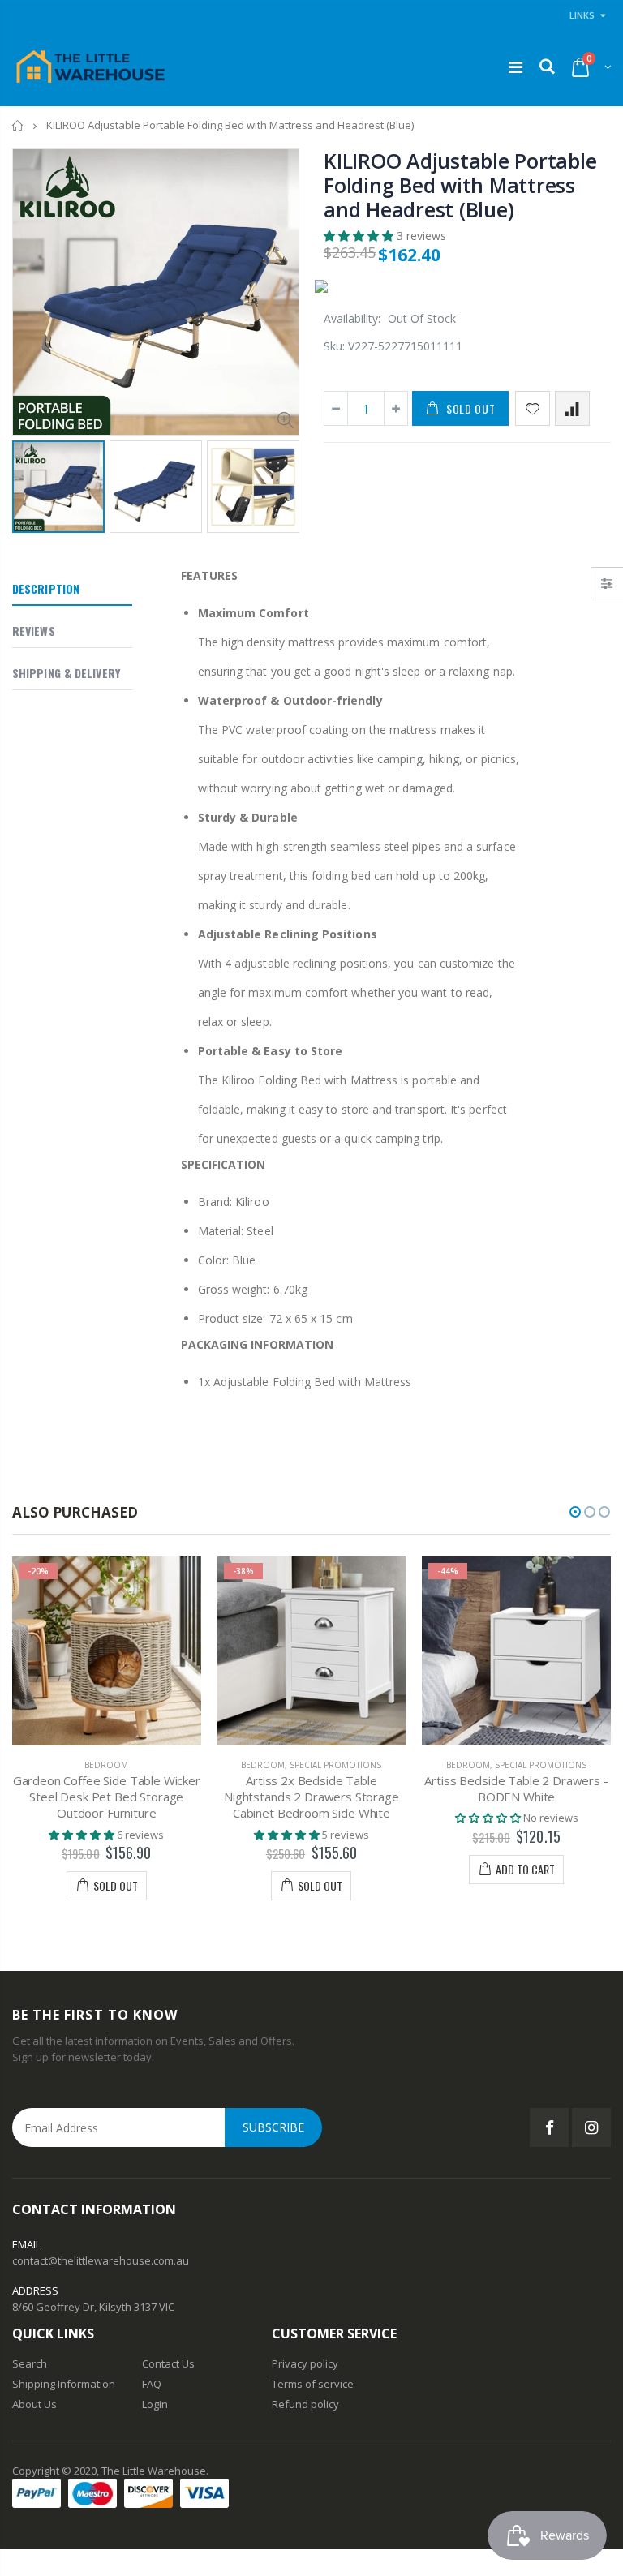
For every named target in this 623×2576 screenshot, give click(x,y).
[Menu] (516, 67)
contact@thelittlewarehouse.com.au (101, 2260)
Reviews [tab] (34, 631)
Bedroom (106, 1765)
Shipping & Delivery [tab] (66, 673)
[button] (360, 236)
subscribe (273, 2127)
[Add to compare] (572, 408)
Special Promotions (335, 1765)
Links (582, 15)
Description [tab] (46, 588)
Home (18, 125)
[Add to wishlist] (533, 408)
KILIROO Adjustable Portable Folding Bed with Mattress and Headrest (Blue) (460, 185)
